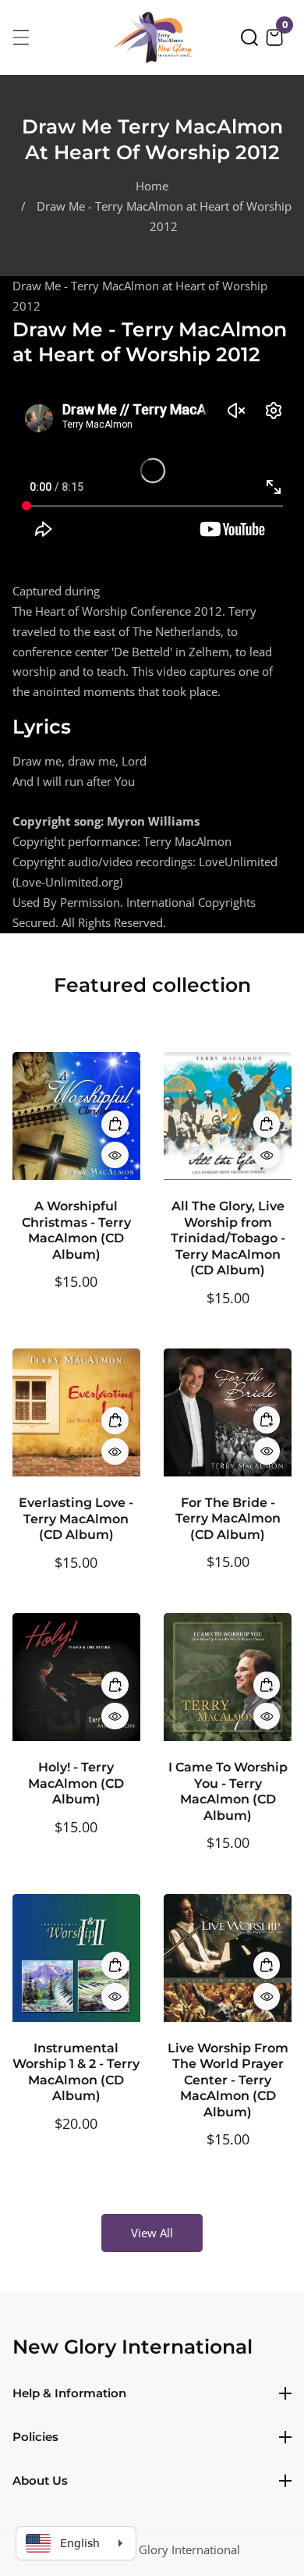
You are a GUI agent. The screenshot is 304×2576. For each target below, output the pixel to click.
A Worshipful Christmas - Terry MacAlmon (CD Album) (76, 1230)
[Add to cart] (115, 1124)
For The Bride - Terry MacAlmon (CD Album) (228, 1519)
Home (152, 186)
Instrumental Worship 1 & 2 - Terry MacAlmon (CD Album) (76, 2072)
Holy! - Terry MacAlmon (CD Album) (76, 1783)
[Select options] (115, 1155)
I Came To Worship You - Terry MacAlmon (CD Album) (228, 1791)
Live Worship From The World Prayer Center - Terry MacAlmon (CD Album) (228, 2080)
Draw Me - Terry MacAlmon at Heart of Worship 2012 (164, 216)
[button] (249, 37)
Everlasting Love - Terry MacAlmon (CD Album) (76, 1519)
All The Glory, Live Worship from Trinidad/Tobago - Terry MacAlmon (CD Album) (228, 1238)
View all (152, 2233)
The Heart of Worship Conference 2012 (117, 611)
